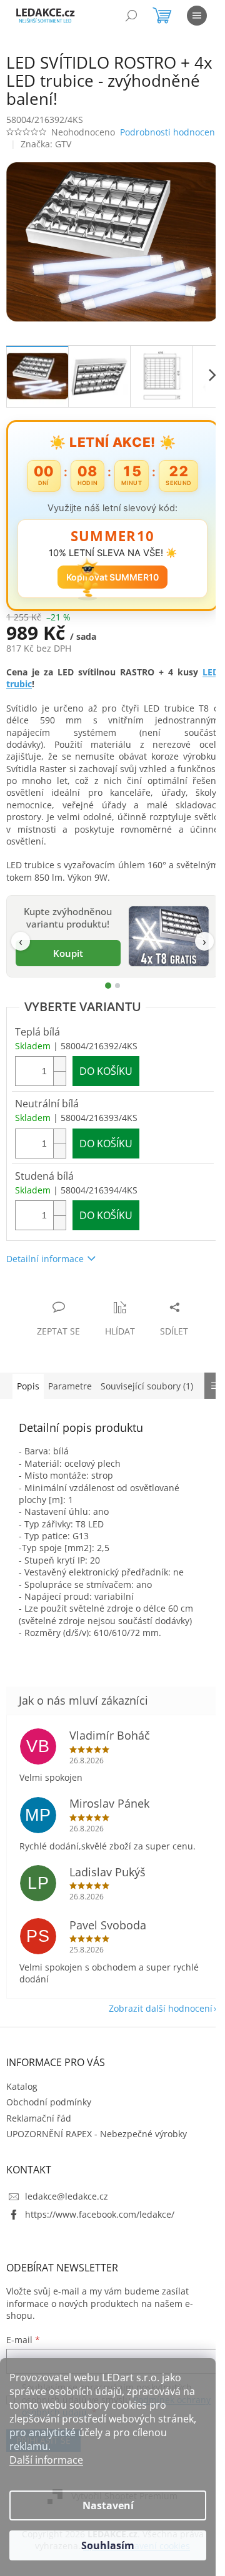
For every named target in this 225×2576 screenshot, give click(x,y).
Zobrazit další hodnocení (151, 2028)
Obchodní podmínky (49, 2121)
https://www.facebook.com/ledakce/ (100, 2234)
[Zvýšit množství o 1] (59, 1071)
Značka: (46, 159)
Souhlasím (108, 2545)
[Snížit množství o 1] (59, 1086)
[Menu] (197, 16)
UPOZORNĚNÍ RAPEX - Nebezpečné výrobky (97, 2153)
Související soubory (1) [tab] (147, 1393)
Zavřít (73, 1302)
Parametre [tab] (70, 1393)
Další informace (46, 2460)
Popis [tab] (28, 1393)
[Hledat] (131, 16)
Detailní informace (45, 1266)
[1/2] (103, 993)
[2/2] (112, 993)
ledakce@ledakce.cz (67, 2216)
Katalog (22, 2106)
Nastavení (108, 2505)
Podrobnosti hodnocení (55, 146)
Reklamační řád (39, 2138)
